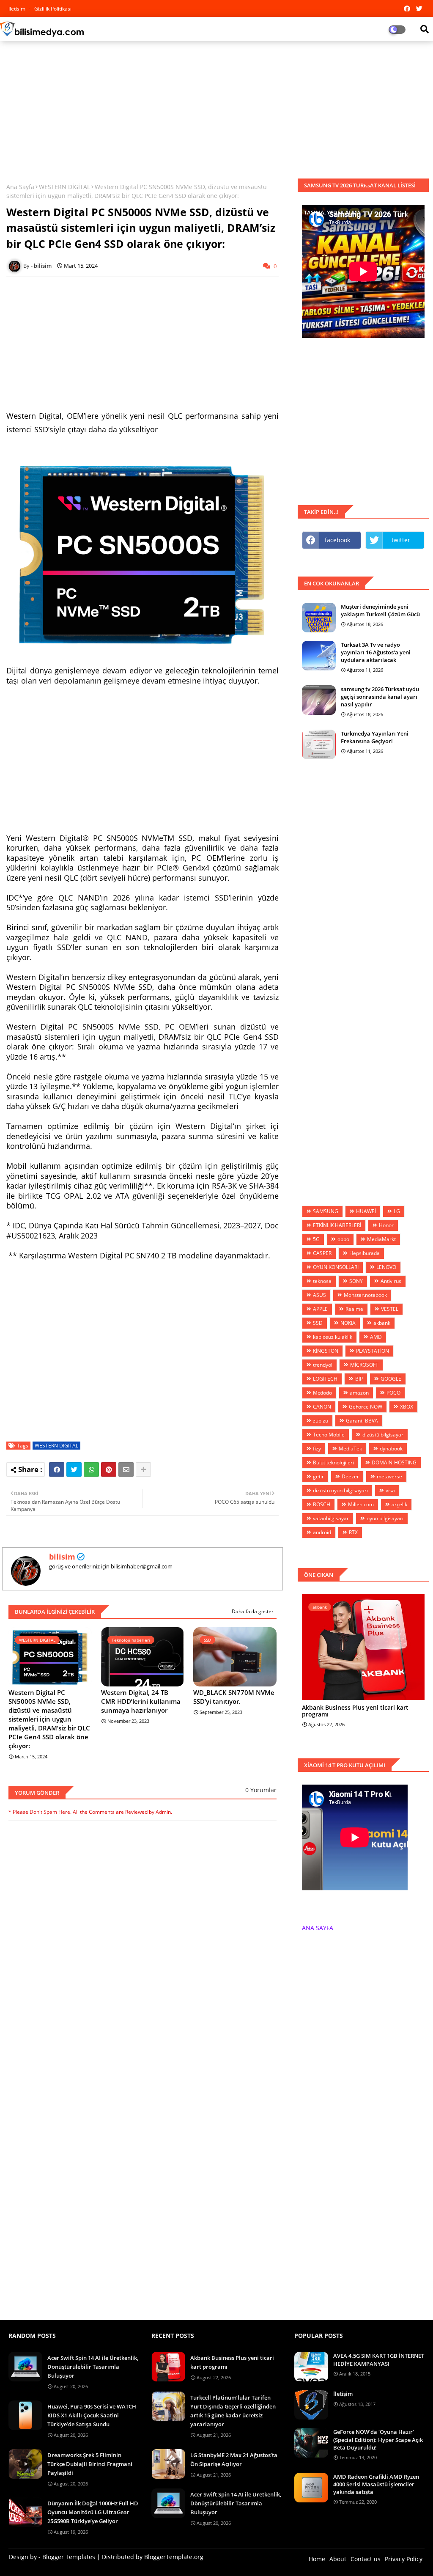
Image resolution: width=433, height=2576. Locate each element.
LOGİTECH (325, 1379)
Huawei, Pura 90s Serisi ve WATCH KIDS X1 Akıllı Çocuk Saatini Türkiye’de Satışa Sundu (92, 2415)
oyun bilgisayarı (385, 1518)
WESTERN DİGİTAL (64, 187)
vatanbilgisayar (331, 1518)
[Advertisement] (216, 109)
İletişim (343, 2394)
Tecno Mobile (329, 1435)
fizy (317, 1449)
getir (318, 1476)
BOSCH (322, 1504)
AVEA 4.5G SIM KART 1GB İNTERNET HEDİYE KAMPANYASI (379, 2359)
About (338, 2559)
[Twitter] (74, 1469)
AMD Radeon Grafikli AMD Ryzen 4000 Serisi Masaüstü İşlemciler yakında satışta (376, 2484)
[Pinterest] (109, 1469)
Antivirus (391, 1281)
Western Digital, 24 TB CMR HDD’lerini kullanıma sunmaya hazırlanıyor (141, 1701)
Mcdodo (322, 1393)
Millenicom (361, 1504)
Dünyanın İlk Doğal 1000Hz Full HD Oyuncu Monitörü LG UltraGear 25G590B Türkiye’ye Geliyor (93, 2512)
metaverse (389, 1476)
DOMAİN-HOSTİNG (394, 1462)
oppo (343, 1239)
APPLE (320, 1309)
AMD (376, 1337)
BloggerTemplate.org (174, 2557)
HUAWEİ (366, 1211)
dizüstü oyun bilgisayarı (340, 1490)
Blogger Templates (69, 2557)
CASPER (322, 1253)
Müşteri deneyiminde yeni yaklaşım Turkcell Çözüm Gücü (380, 610)
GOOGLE (391, 1379)
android (322, 1532)
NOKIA (348, 1323)
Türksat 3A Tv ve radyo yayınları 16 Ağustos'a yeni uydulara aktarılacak (376, 652)
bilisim (62, 1557)
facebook (337, 540)
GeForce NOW (366, 1407)
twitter (401, 540)
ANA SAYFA (318, 1928)
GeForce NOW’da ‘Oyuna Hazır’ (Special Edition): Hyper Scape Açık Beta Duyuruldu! (378, 2439)
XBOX (407, 1407)
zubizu (321, 1421)
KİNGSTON (326, 1351)
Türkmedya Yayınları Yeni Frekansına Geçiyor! (375, 737)
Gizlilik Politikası (53, 9)
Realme (354, 1309)
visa (390, 1490)
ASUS (319, 1295)
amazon (359, 1393)
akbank (382, 1323)
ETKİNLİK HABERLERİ (337, 1225)
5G (316, 1239)
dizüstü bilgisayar (383, 1435)
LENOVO (386, 1267)
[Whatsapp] (91, 1469)
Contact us (366, 2559)
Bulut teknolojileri (333, 1462)
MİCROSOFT (364, 1365)
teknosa (322, 1281)
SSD (318, 1323)
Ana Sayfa (20, 187)
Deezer (350, 1476)
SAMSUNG (326, 1211)
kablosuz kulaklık (333, 1337)
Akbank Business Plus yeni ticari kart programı (355, 1711)
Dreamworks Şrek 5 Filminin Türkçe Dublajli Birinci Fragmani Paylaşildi (90, 2464)
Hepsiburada (364, 1253)
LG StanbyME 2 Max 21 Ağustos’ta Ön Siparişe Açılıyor (234, 2459)
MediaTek (350, 1449)
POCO (393, 1393)
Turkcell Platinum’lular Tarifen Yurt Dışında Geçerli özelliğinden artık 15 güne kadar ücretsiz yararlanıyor (233, 2411)
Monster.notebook (365, 1295)
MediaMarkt (381, 1239)
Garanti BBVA (362, 1421)
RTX (353, 1532)
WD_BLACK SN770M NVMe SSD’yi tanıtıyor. (234, 1697)
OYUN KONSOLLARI (336, 1267)
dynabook (391, 1449)
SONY (356, 1281)
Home (317, 2559)
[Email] (126, 1469)
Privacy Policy (404, 2559)
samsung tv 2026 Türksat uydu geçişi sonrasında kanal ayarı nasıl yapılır (380, 697)
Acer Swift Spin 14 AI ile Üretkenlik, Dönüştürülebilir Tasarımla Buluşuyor (93, 2367)
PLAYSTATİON (373, 1351)
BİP (359, 1379)
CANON (322, 1407)
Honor (386, 1225)
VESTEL (390, 1309)
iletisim (18, 9)
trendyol (323, 1365)
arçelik (399, 1504)
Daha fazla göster (253, 1611)
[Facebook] (57, 1469)
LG (397, 1211)
